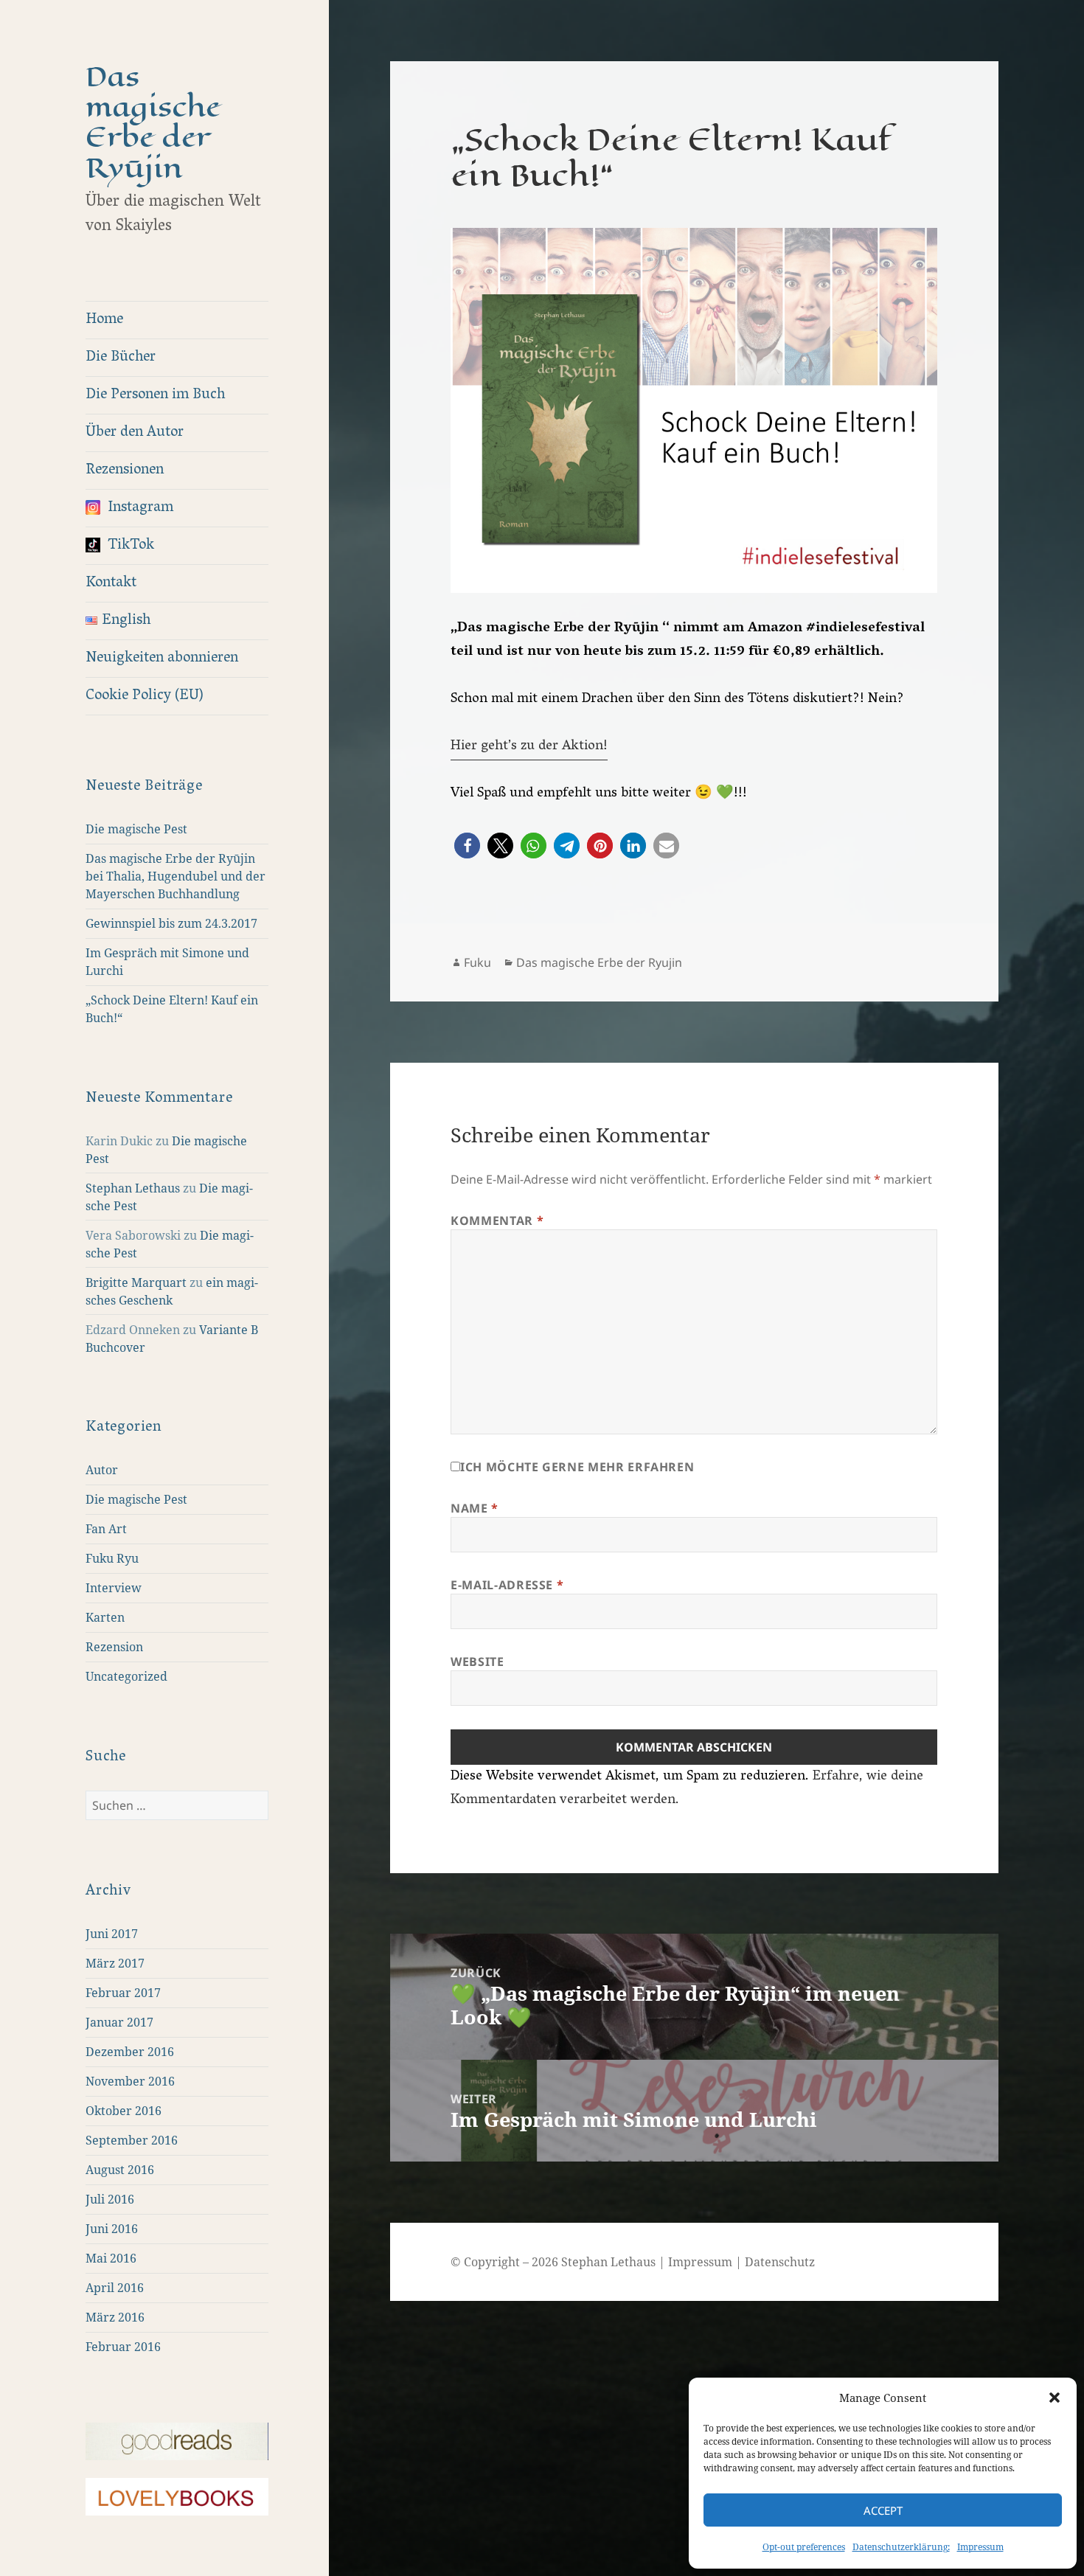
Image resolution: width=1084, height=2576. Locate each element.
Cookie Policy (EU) (145, 696)
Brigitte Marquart (136, 1282)
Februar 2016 (123, 2347)
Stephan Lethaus (133, 1188)
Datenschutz (780, 2262)
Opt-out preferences (804, 2547)
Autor (102, 1470)
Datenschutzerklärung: (901, 2547)
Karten (105, 1617)
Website (477, 1662)
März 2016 (115, 2317)
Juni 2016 (112, 2229)
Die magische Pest (136, 829)
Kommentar (497, 1221)
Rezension (114, 1647)
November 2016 (130, 2081)
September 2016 (132, 2140)
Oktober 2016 (124, 2111)
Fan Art (106, 1529)
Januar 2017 (119, 2022)
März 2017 (115, 1963)
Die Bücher (121, 358)
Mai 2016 (111, 2258)
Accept (883, 2510)
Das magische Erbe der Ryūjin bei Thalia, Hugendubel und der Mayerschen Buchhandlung (176, 876)
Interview (114, 1588)
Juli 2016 (110, 2199)
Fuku (477, 962)
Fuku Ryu (112, 1558)
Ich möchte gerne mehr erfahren (577, 1467)
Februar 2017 (123, 1993)
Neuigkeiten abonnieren (162, 659)
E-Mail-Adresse (507, 1585)
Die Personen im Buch (155, 395)
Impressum (980, 2547)
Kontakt (111, 583)
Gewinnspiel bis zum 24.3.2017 (171, 923)
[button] (1055, 2398)
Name (475, 1508)
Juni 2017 (112, 1934)
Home (104, 320)
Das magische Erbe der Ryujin (599, 962)
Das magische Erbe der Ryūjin (153, 122)
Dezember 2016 (130, 2052)
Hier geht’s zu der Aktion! (529, 746)
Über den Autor (135, 433)
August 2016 (120, 2170)
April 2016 (115, 2288)
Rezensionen (125, 471)
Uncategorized (126, 1676)
